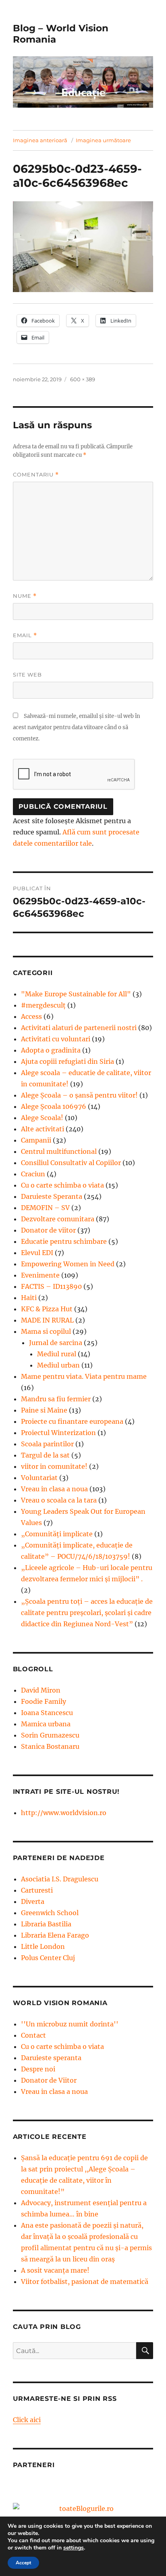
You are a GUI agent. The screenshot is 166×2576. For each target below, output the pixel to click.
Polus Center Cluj (48, 1958)
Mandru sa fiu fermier (56, 1399)
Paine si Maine (44, 1410)
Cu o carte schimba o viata (62, 1185)
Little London (43, 1946)
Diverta (33, 1901)
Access (31, 1016)
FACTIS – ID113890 (51, 1286)
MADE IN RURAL (47, 1320)
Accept (23, 2563)
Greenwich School (50, 1913)
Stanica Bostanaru (50, 1746)
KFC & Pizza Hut (47, 1309)
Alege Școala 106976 (54, 1106)
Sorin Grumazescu (50, 1735)
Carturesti (37, 1890)
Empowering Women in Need (68, 1264)
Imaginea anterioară (40, 140)
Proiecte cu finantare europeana (72, 1421)
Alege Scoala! (42, 1118)
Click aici (27, 2420)
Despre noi (38, 2069)
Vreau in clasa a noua (54, 1489)
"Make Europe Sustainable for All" (76, 994)
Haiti (29, 1298)
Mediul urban (58, 1365)
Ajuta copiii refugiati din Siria (67, 1061)
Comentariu (36, 475)
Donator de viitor (48, 1230)
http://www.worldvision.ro (64, 1813)
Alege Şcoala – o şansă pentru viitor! (79, 1095)
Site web (27, 675)
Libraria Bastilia (46, 1924)
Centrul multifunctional (59, 1151)
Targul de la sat (45, 1455)
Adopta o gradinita (51, 1050)
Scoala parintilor (47, 1444)
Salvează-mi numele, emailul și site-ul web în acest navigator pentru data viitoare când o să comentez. (77, 727)
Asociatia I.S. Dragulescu (60, 1879)
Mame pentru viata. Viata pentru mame (84, 1376)
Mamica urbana (46, 1724)
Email (25, 635)
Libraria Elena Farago (55, 1935)
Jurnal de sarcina (56, 1343)
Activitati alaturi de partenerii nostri (79, 1028)
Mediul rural (57, 1354)
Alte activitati (43, 1129)
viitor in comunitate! (54, 1466)
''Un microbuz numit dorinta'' (70, 2024)
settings (74, 2548)
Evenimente (40, 1275)
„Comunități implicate (57, 1534)
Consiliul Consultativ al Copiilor (71, 1163)
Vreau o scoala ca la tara (59, 1500)
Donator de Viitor (49, 2080)
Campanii (36, 1140)
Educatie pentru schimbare (64, 1241)
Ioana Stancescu (47, 1713)
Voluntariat (39, 1478)
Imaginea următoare (103, 140)
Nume (25, 596)
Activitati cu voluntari (56, 1039)
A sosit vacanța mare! (55, 2270)
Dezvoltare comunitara (58, 1219)
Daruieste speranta (51, 2058)
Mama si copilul (46, 1331)
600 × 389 (83, 379)
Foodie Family (44, 1701)
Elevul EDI (37, 1253)
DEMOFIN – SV (45, 1208)
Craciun (33, 1174)
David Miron (41, 1690)
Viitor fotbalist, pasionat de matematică (85, 2282)
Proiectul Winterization (58, 1433)
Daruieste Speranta (52, 1196)
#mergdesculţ (43, 1005)
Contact (33, 2035)
